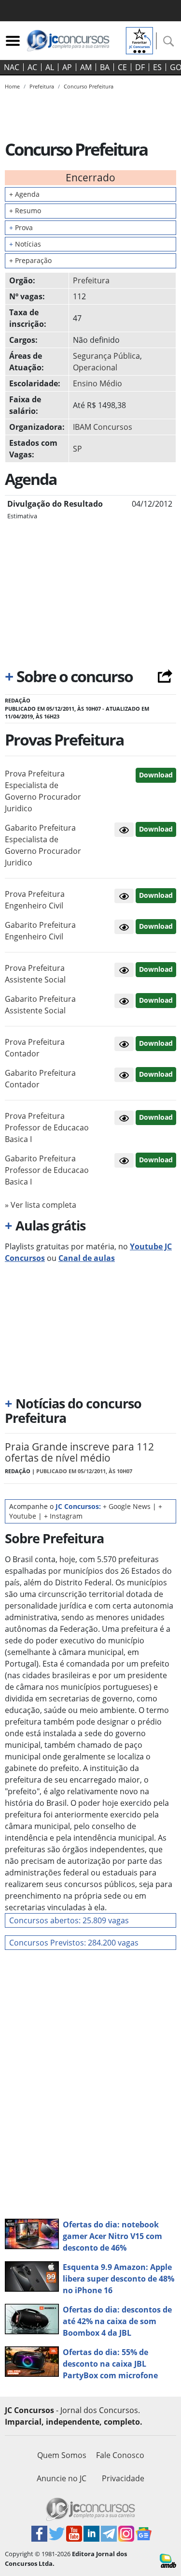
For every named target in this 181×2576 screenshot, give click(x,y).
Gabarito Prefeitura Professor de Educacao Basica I (47, 1170)
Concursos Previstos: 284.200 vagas (74, 1943)
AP (67, 67)
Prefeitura (91, 280)
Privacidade (123, 2478)
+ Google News (127, 1506)
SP (77, 449)
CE (122, 67)
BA (105, 67)
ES (157, 67)
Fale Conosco (120, 2455)
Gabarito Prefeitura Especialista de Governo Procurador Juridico (43, 845)
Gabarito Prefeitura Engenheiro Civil (40, 931)
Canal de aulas (87, 1258)
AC (32, 67)
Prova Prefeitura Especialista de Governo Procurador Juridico (43, 791)
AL (50, 67)
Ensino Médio (97, 383)
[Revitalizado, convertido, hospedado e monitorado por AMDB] (168, 2560)
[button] (124, 830)
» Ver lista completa (41, 1205)
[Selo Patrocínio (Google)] (139, 40)
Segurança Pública (106, 356)
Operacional (95, 367)
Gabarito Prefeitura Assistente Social (40, 1005)
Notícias (25, 244)
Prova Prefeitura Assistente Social (35, 974)
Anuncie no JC (62, 2478)
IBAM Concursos (103, 427)
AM (86, 67)
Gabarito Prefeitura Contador (40, 1079)
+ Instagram (63, 1516)
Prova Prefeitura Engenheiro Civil (35, 900)
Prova (21, 227)
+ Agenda (24, 194)
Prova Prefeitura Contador (35, 1048)
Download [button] (156, 775)
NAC (12, 67)
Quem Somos (62, 2455)
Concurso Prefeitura (89, 86)
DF (140, 67)
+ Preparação (30, 260)
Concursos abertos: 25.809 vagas (69, 1920)
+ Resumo (25, 211)
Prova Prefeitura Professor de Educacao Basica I (47, 1127)
